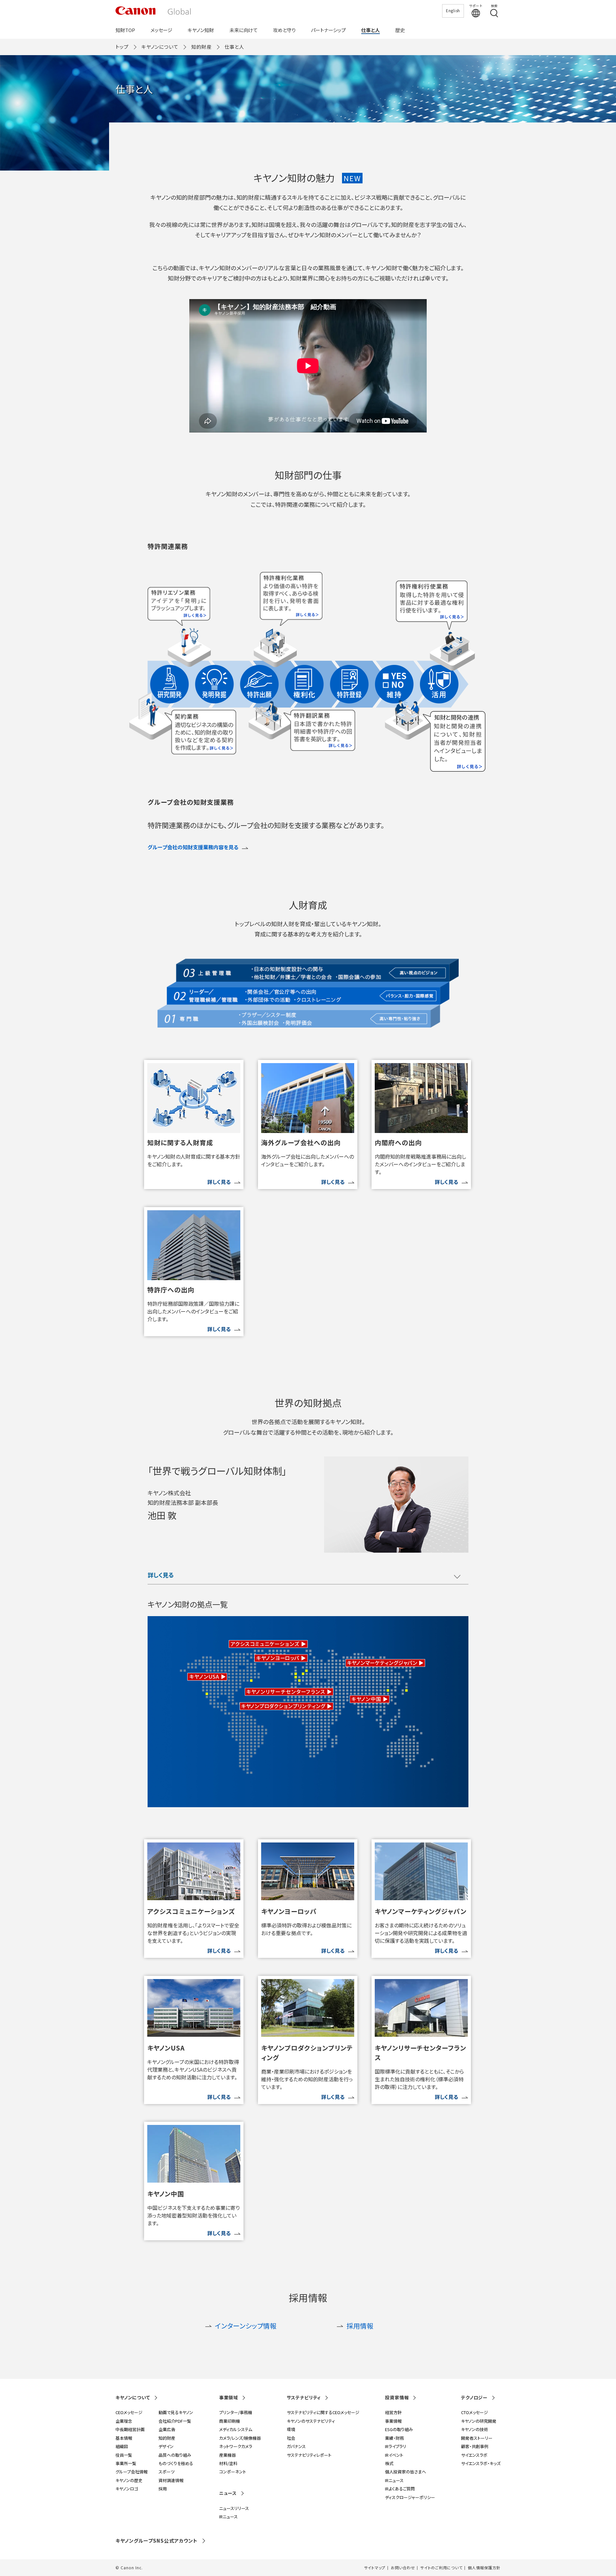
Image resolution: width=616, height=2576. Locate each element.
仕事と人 (371, 30)
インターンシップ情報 (246, 2326)
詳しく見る (161, 1575)
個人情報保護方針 (484, 2568)
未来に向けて (244, 30)
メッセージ (161, 30)
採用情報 (360, 2326)
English (453, 10)
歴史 (400, 30)
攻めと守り (284, 30)
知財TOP (125, 30)
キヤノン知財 (201, 30)
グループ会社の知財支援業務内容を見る (193, 847)
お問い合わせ (403, 2568)
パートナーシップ (328, 30)
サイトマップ (375, 2568)
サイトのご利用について (441, 2568)
